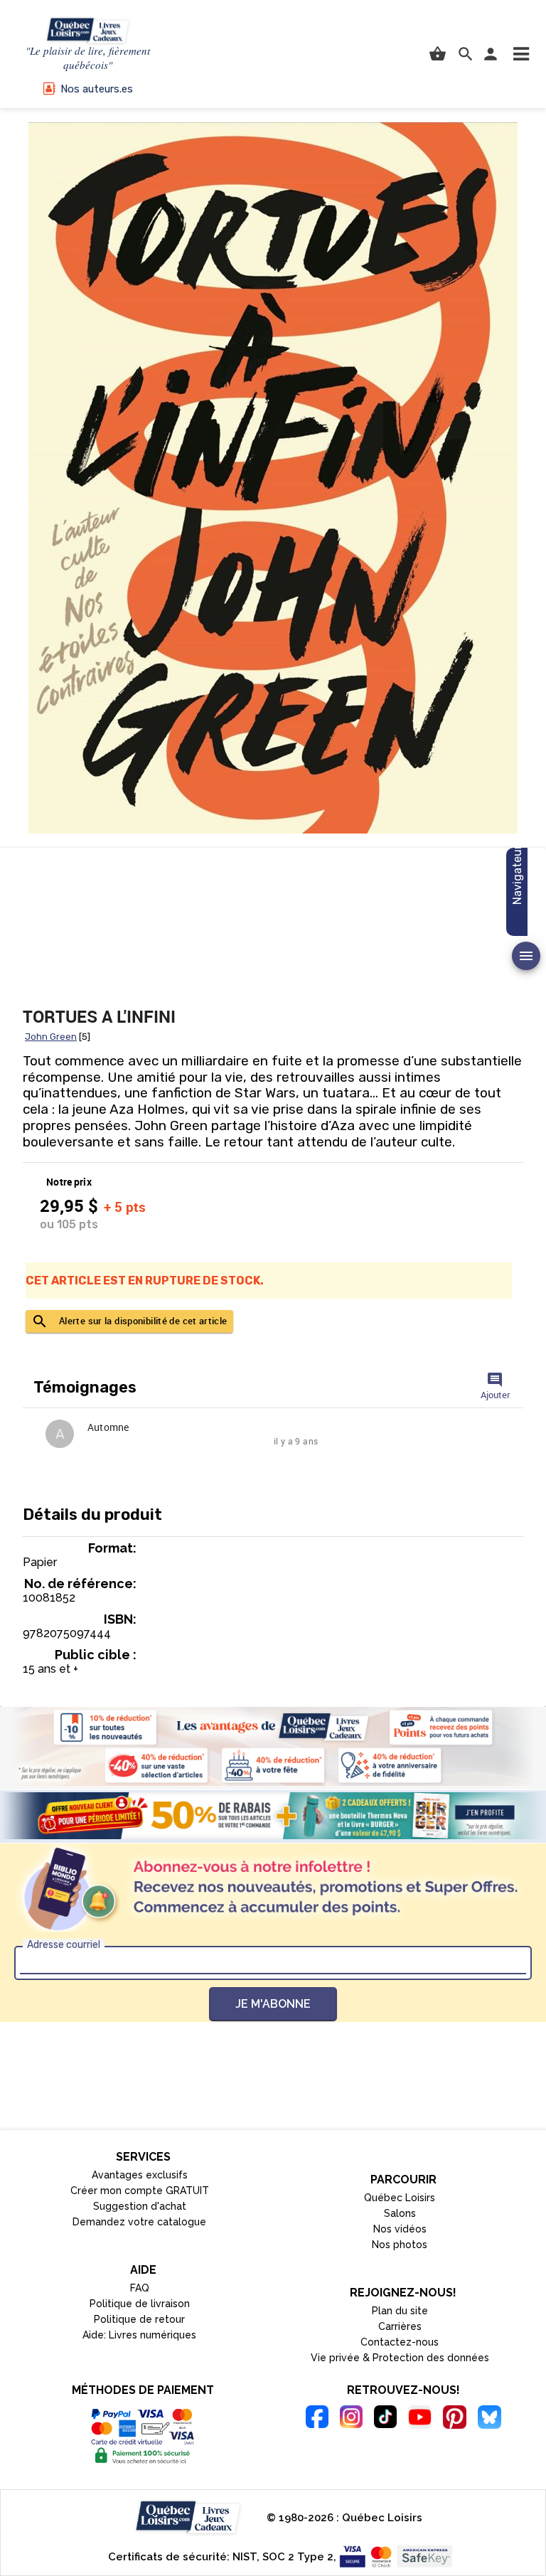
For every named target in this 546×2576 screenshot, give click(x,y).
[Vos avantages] (273, 1746)
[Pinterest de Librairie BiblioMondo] (455, 2419)
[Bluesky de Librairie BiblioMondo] (489, 2419)
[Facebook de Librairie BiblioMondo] (317, 2419)
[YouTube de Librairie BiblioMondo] (420, 2419)
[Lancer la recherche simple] (466, 54)
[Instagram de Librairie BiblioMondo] (351, 2419)
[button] (521, 54)
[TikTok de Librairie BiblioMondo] (385, 2419)
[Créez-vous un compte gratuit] (273, 1816)
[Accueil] (88, 31)
